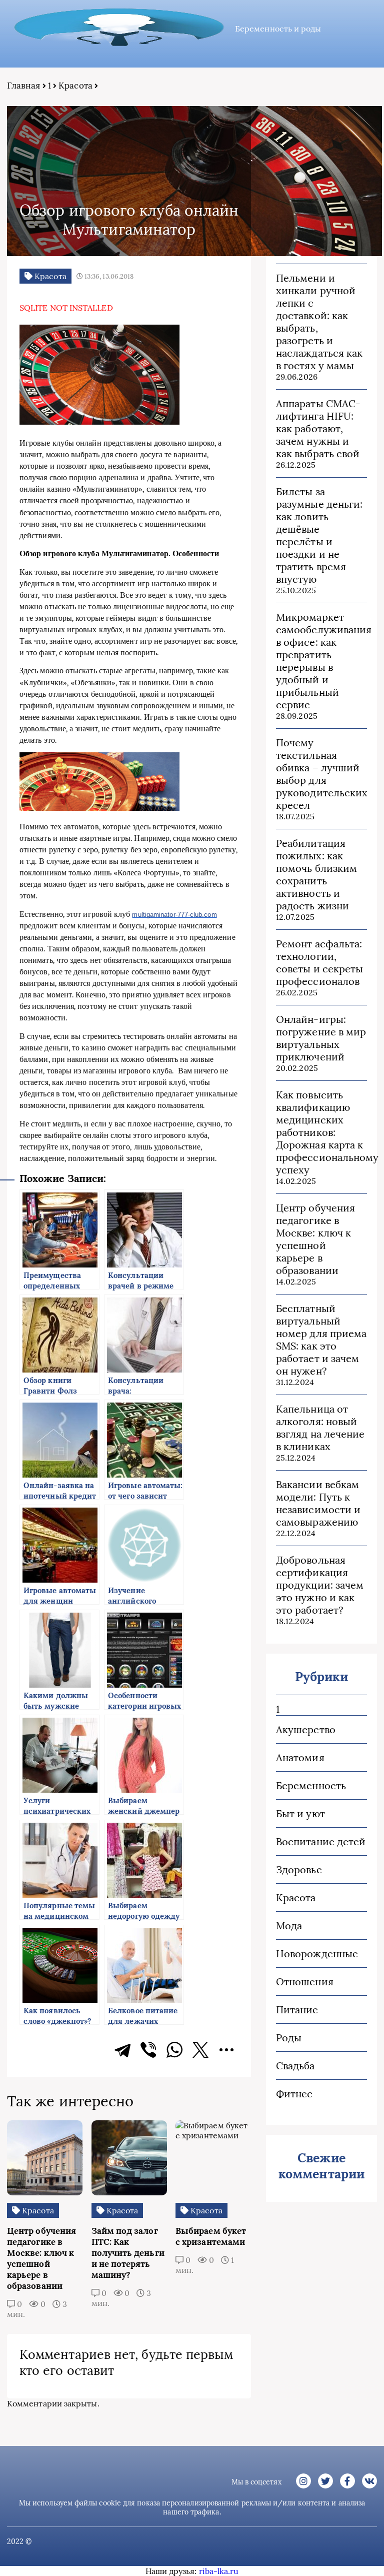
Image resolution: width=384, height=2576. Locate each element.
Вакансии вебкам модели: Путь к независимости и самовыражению (318, 1503)
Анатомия (300, 1757)
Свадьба (295, 2066)
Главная (24, 86)
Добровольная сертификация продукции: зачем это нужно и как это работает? (320, 1585)
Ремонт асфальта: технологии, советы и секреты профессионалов (319, 962)
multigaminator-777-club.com (174, 915)
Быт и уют (300, 1813)
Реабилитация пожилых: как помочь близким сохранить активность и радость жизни (316, 874)
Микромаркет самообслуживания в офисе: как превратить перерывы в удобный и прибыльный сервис (321, 661)
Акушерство (306, 1729)
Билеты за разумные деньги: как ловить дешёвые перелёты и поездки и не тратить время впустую (319, 535)
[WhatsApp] (174, 2050)
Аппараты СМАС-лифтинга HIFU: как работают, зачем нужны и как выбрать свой (318, 428)
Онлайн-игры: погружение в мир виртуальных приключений (321, 1038)
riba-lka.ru (219, 2571)
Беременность (311, 1785)
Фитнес (294, 2094)
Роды (289, 2038)
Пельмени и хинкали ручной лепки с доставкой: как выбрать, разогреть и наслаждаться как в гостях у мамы (319, 322)
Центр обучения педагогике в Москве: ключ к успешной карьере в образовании (315, 1239)
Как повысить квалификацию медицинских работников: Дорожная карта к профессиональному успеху (321, 1132)
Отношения (305, 1982)
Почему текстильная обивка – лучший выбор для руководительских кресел (321, 774)
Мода (289, 1925)
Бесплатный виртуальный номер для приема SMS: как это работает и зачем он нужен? (321, 1340)
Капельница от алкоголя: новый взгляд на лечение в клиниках (320, 1428)
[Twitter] (200, 2050)
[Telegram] (122, 2050)
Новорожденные (317, 1954)
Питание (297, 2010)
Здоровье (299, 1869)
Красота (75, 86)
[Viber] (148, 2050)
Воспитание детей (321, 1841)
